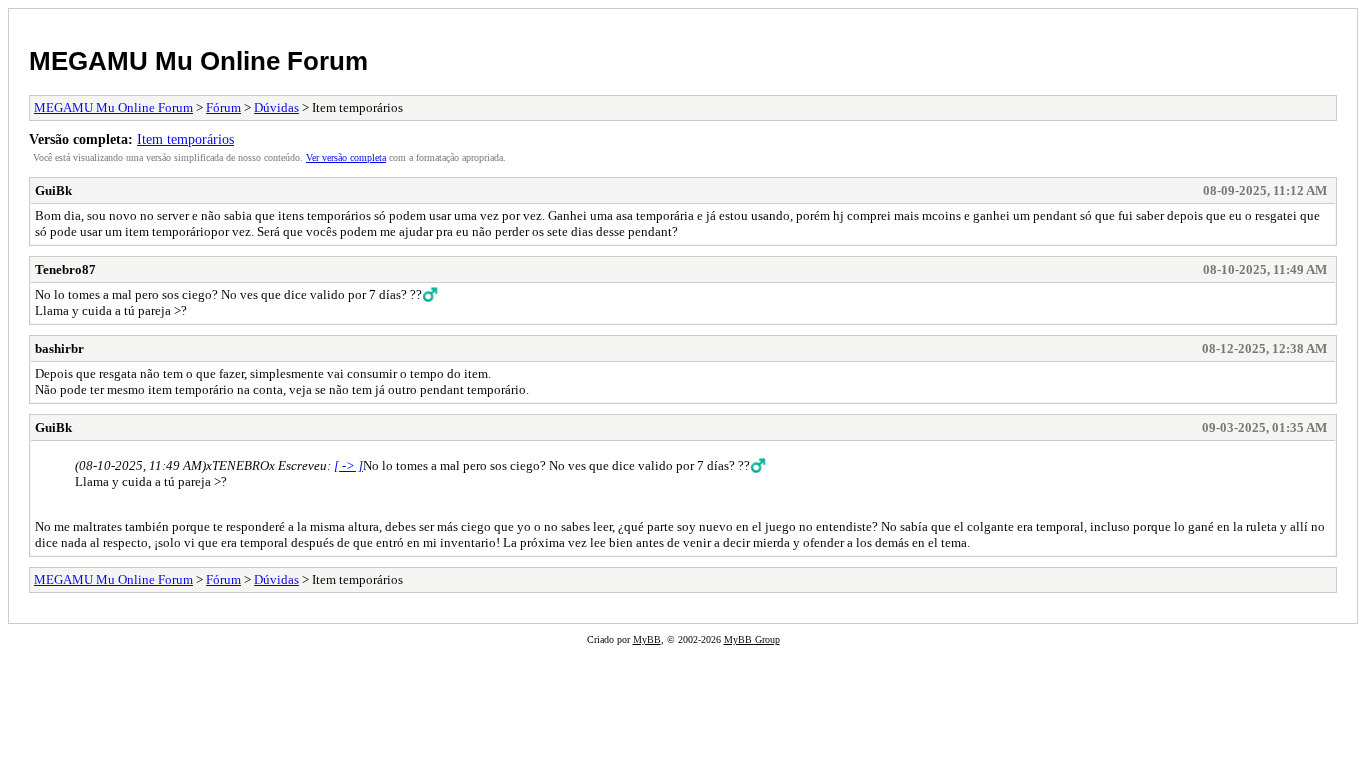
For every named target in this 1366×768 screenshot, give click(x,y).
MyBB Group (752, 639)
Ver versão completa (346, 157)
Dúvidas (276, 107)
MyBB (647, 639)
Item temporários (185, 139)
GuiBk (53, 190)
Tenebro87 (65, 269)
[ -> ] (348, 465)
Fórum (223, 107)
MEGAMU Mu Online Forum (198, 61)
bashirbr (59, 348)
